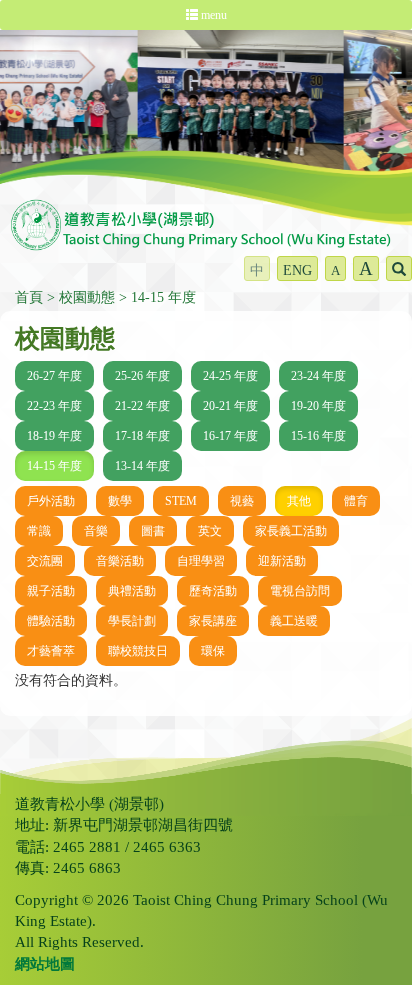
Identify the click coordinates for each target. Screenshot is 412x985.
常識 (39, 531)
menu (212, 15)
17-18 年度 (142, 436)
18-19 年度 (54, 436)
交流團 (45, 561)
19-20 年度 (318, 406)
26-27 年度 (54, 376)
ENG (297, 270)
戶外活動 (51, 501)
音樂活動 (120, 561)
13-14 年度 (142, 466)
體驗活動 (51, 621)
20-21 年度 (230, 406)
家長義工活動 (291, 531)
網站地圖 (45, 964)
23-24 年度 (318, 376)
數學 (120, 501)
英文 (210, 531)
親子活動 (51, 591)
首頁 (29, 297)
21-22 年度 (142, 406)
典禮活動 (132, 591)
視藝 (242, 501)
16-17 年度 (230, 436)
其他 (299, 501)
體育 (356, 501)
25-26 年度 (142, 376)
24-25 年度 (230, 376)
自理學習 (201, 561)
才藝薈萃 (51, 651)
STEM (181, 501)
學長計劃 (132, 621)
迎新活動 (282, 561)
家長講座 (213, 621)
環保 (213, 651)
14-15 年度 (163, 297)
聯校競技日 (138, 651)
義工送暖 (294, 621)
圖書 (153, 531)
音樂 (96, 531)
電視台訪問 (300, 591)
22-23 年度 (54, 406)
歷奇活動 (213, 591)
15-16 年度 (318, 436)
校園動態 (87, 297)
